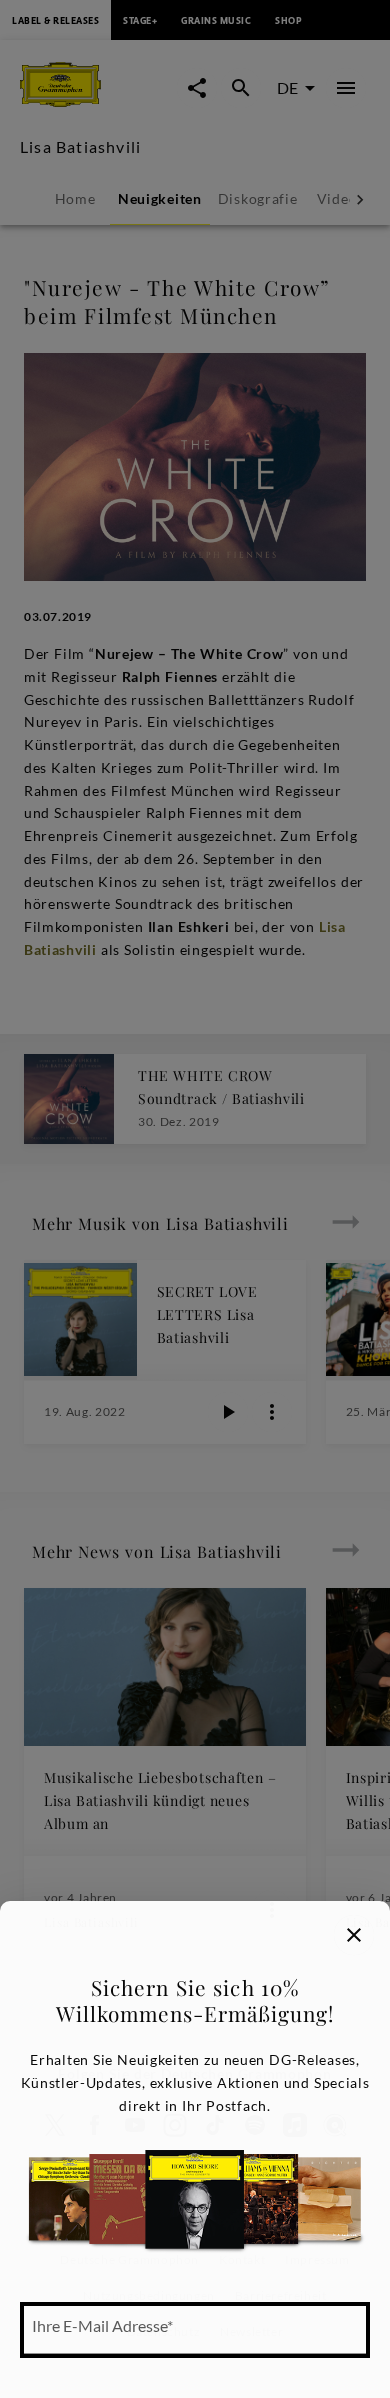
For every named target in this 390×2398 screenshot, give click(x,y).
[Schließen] (354, 1935)
